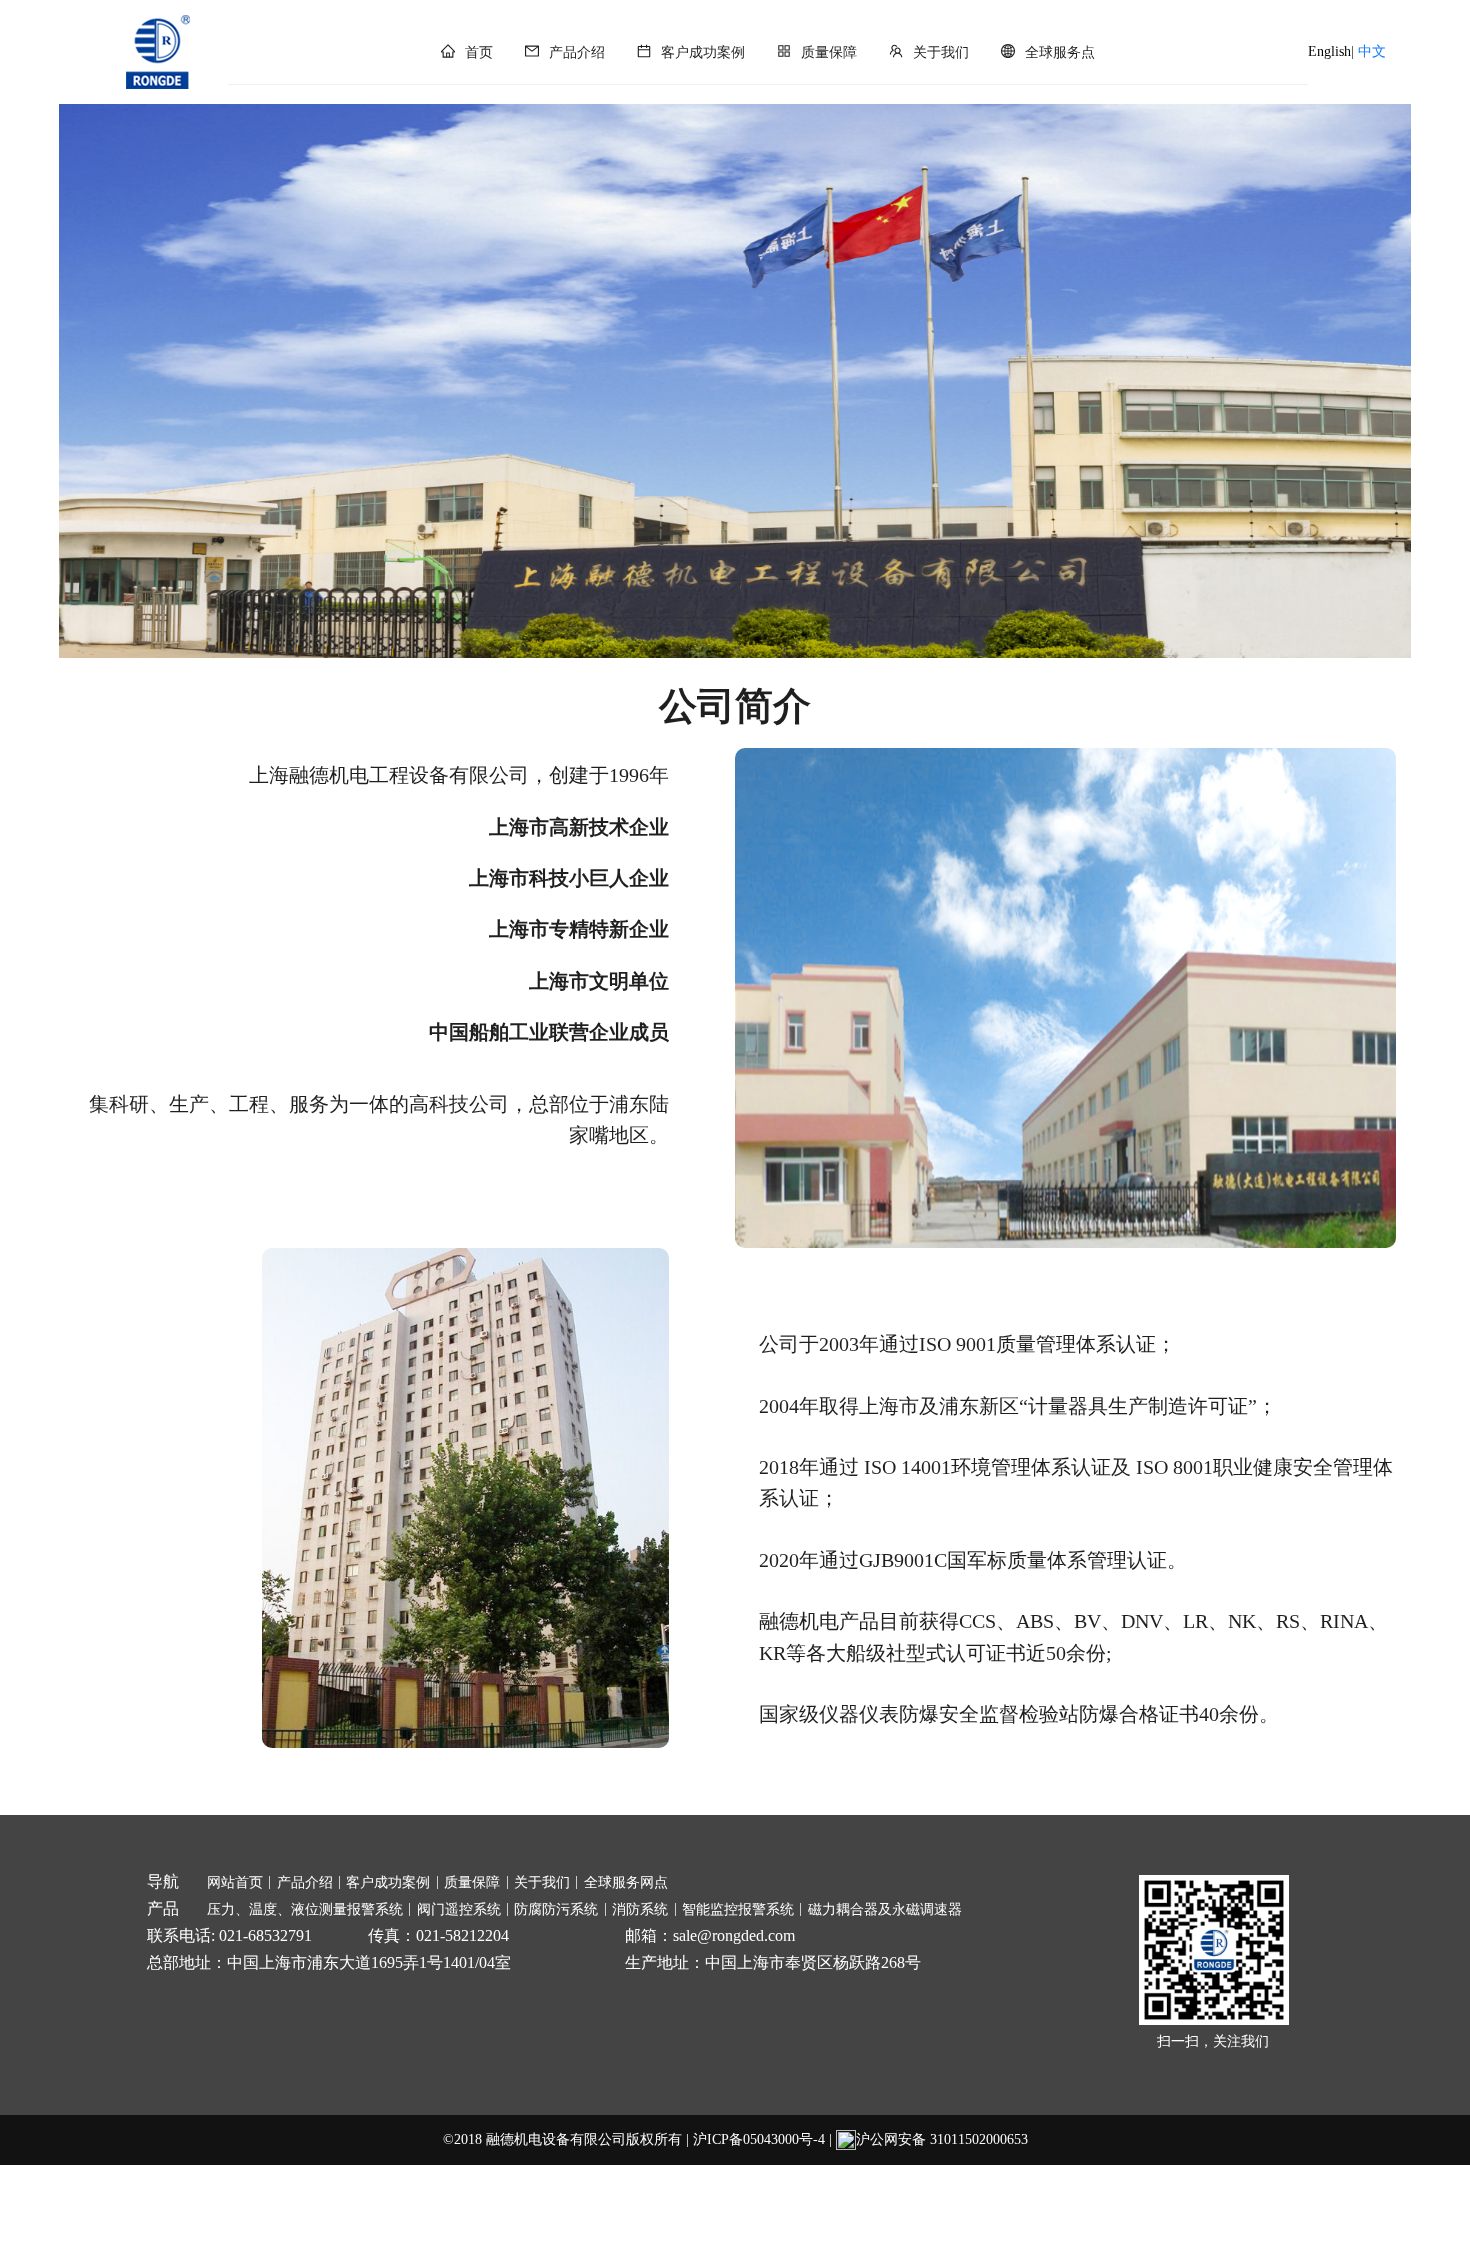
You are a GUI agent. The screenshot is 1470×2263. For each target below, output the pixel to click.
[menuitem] (467, 53)
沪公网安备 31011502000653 (942, 2139)
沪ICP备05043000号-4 (759, 2139)
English (1329, 51)
